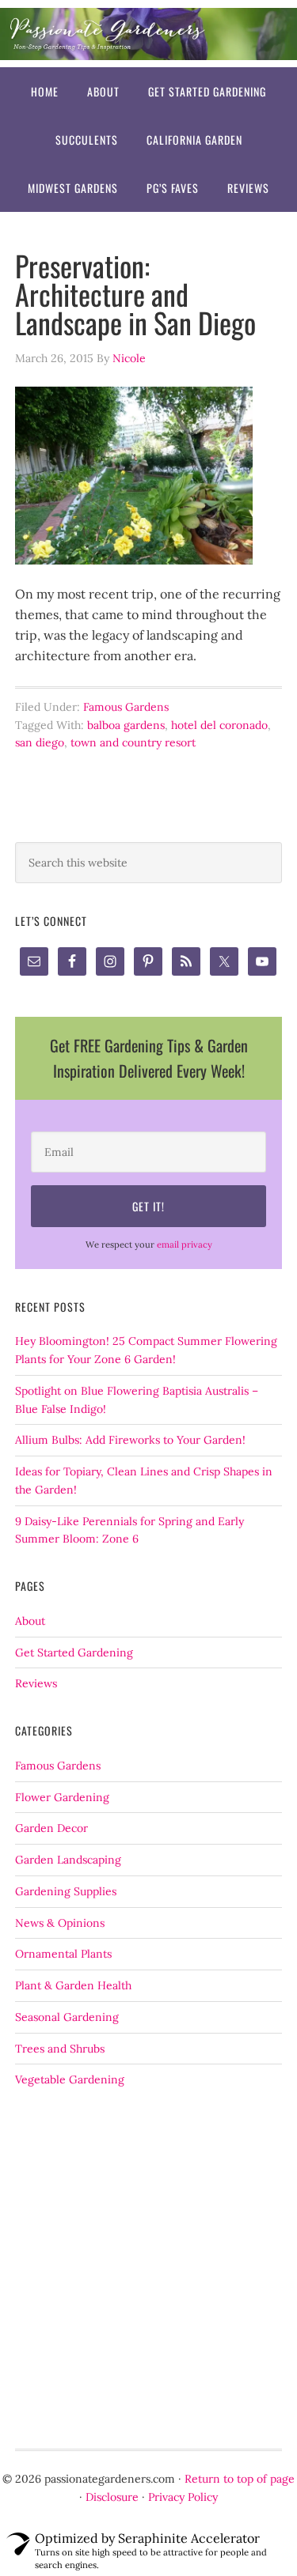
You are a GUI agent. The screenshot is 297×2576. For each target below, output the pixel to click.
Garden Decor (51, 1828)
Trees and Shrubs (60, 2049)
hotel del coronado (219, 725)
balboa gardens (126, 725)
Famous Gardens (126, 707)
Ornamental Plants (63, 1954)
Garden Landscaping (68, 1860)
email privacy (185, 1245)
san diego (40, 742)
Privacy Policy (183, 2497)
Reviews (36, 1683)
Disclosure (112, 2497)
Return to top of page (240, 2479)
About (30, 1621)
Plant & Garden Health (73, 1985)
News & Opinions (60, 1923)
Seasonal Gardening (67, 2017)
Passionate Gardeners (148, 34)
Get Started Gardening (74, 1652)
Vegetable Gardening (70, 2079)
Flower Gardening (62, 1797)
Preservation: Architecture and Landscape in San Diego (135, 294)
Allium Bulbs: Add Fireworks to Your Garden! (130, 1440)
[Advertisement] (148, 2269)
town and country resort (133, 742)
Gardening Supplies (66, 1891)
